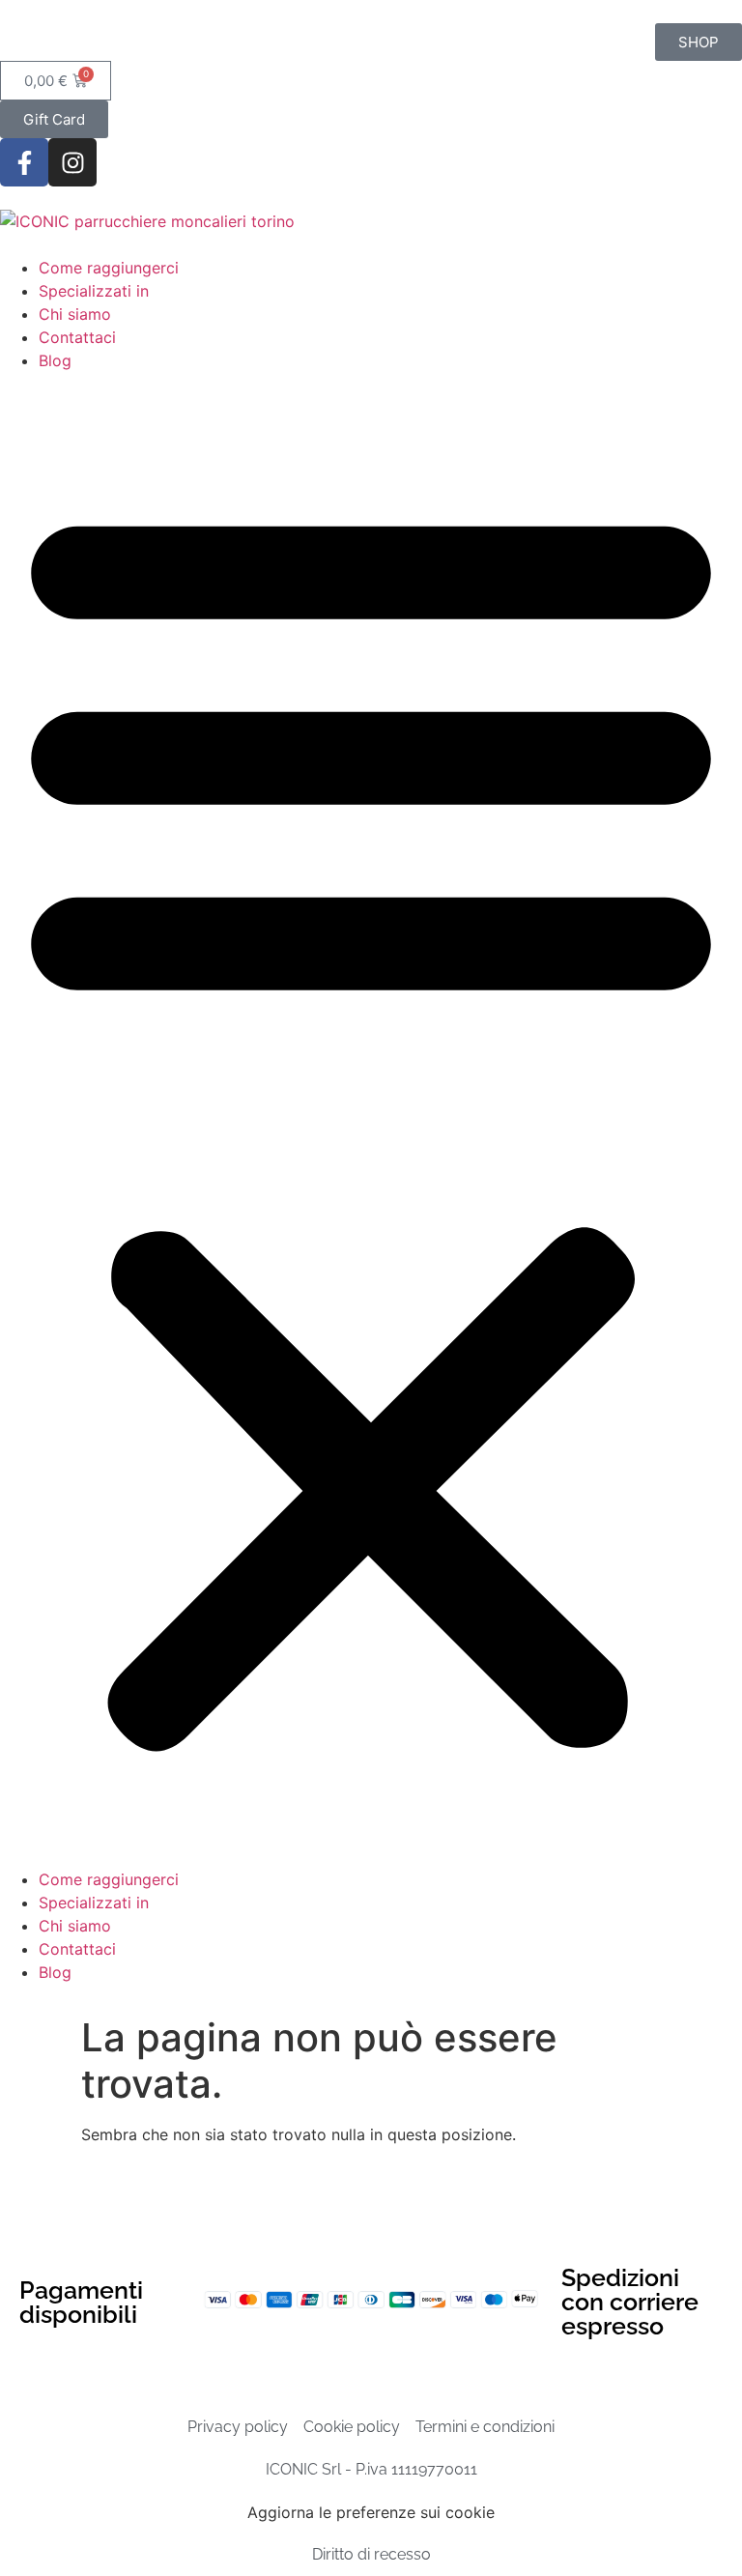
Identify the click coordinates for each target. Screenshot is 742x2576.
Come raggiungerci (109, 268)
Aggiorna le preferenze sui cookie (371, 2512)
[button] (371, 1120)
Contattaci (77, 337)
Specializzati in (94, 291)
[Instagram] (72, 162)
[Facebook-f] (24, 162)
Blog (55, 360)
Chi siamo (75, 314)
